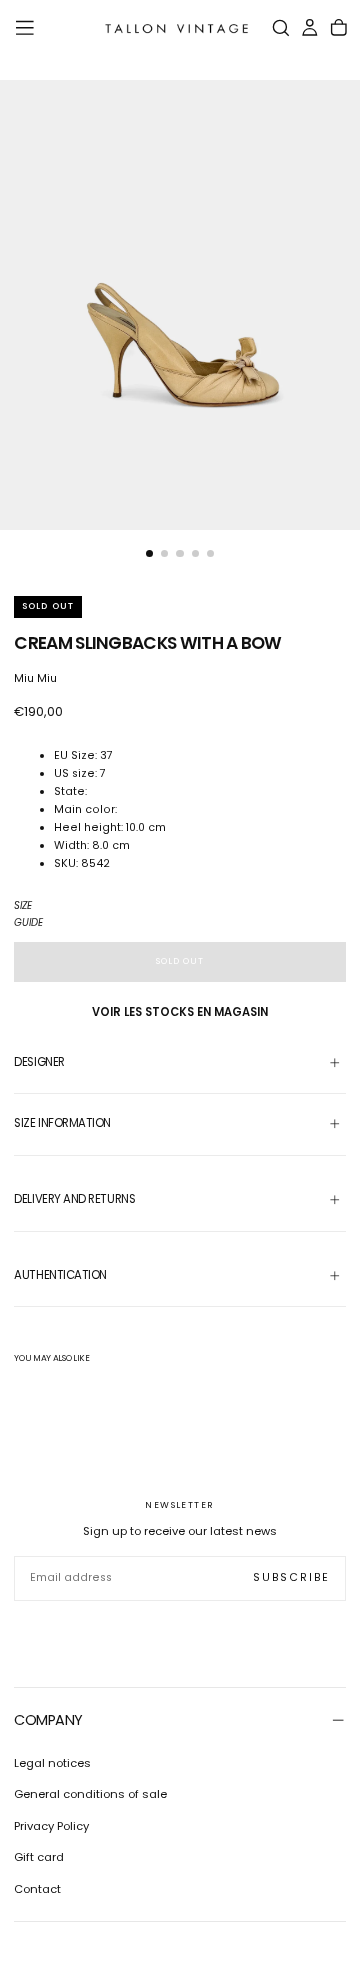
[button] (25, 28)
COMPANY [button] (48, 1720)
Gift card (39, 1857)
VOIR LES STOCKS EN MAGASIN (180, 1012)
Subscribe (291, 1577)
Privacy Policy (51, 1826)
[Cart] (339, 28)
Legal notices (52, 1763)
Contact (37, 1889)
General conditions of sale (90, 1794)
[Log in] (310, 28)
